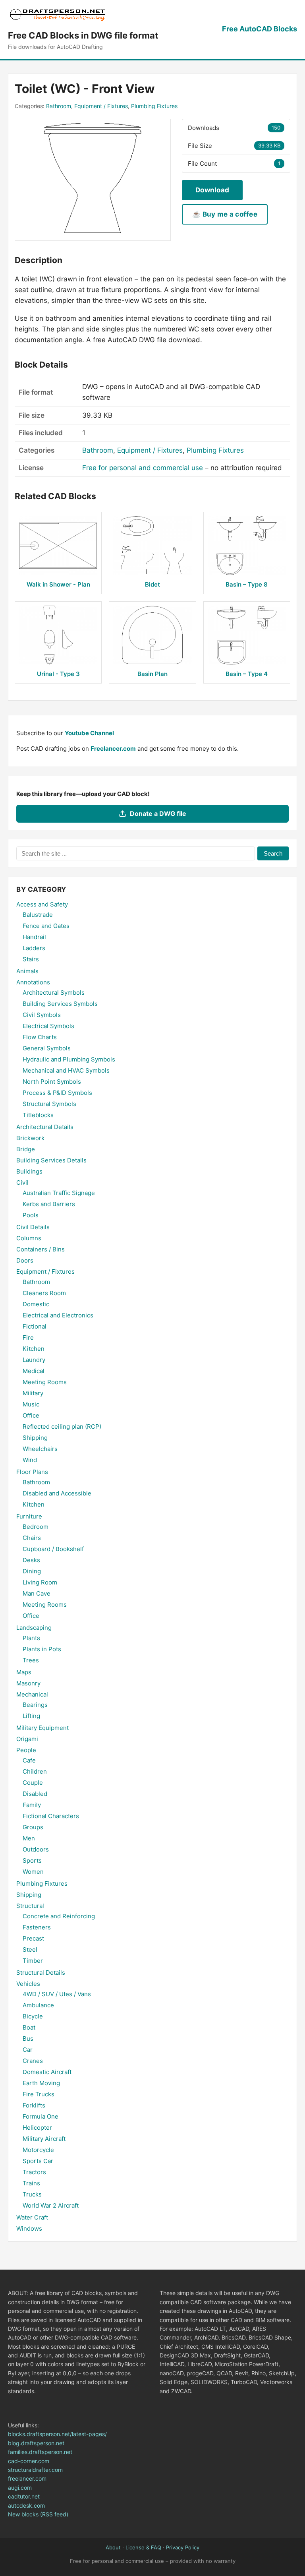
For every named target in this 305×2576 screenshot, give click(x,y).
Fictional (35, 1326)
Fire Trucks (39, 2094)
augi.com (20, 2488)
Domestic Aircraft (47, 2072)
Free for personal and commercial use (143, 468)
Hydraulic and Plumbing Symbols (69, 1059)
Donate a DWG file (158, 813)
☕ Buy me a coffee (225, 214)
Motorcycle (38, 2150)
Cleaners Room (44, 1293)
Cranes (33, 2061)
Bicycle (33, 2016)
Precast (33, 1938)
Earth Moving (41, 2083)
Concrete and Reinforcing (59, 1916)
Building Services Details (51, 1160)
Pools (31, 1215)
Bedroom (36, 1527)
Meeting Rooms (45, 1382)
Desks (31, 1560)
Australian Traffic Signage (59, 1193)
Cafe (29, 1760)
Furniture (29, 1516)
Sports (32, 1860)
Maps (24, 1672)
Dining (32, 1571)
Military (33, 1393)
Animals (27, 971)
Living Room (40, 1582)
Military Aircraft (44, 2139)
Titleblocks (38, 1115)
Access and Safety (42, 904)
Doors (25, 1260)
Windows (29, 2228)
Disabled (35, 1794)
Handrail (34, 937)
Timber (33, 1961)
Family (32, 1805)
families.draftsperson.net (40, 2452)
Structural (30, 1906)
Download (212, 190)
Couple (33, 1783)
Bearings (35, 1705)
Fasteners (37, 1927)
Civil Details (33, 1227)
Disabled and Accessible (57, 1493)
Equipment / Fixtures (101, 106)
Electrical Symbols (48, 1026)
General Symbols (47, 1048)
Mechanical (32, 1694)
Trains (31, 2183)
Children (35, 1771)
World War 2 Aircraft (51, 2205)
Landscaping (34, 1628)
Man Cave (37, 1593)
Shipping (35, 1438)
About (113, 2547)
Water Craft (32, 2217)
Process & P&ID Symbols (57, 1093)
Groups (33, 1827)
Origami (27, 1739)
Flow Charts (40, 1037)
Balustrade (38, 915)
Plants (31, 1638)
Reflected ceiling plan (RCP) (62, 1426)
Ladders (34, 948)
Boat (29, 2027)
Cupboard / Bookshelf (53, 1549)
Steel (30, 1949)
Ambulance (38, 2005)
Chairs (32, 1538)
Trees (31, 1660)
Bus (28, 2039)
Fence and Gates (46, 926)
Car (28, 2050)
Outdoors (36, 1849)
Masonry (28, 1683)
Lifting (31, 1716)
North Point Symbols (52, 1082)
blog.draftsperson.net (36, 2443)
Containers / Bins (41, 1249)
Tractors (34, 2172)
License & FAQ (143, 2547)
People (26, 1750)
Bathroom (59, 106)
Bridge (26, 1149)
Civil (22, 1182)
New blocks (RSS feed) (38, 2514)
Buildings (29, 1171)
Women (33, 1872)
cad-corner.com (29, 2461)
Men (29, 1838)
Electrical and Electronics (58, 1315)
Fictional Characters (51, 1816)
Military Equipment (42, 1728)
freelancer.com (27, 2478)
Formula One (41, 2116)
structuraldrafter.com (35, 2470)
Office (31, 1415)
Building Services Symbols (60, 1004)
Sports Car (38, 2161)
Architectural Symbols (54, 993)
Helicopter (37, 2128)
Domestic (36, 1304)
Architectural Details (45, 1127)
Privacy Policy (183, 2547)
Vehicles (28, 1984)
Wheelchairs (40, 1449)
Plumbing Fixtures (154, 106)
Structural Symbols (49, 1104)
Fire (28, 1337)
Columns (29, 1238)
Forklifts (34, 2105)
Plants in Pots (42, 1649)
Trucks (32, 2194)
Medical (34, 1371)
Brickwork (30, 1138)
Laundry (34, 1360)
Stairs (31, 959)
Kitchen (34, 1349)
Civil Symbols (42, 1015)
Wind (30, 1460)
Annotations (33, 982)
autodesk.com (26, 2505)
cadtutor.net (24, 2496)
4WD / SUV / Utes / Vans (57, 1994)
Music (31, 1404)
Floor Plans (32, 1472)
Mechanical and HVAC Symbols (66, 1070)
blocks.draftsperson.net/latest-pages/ (57, 2434)
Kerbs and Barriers (49, 1204)
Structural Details (41, 1973)
